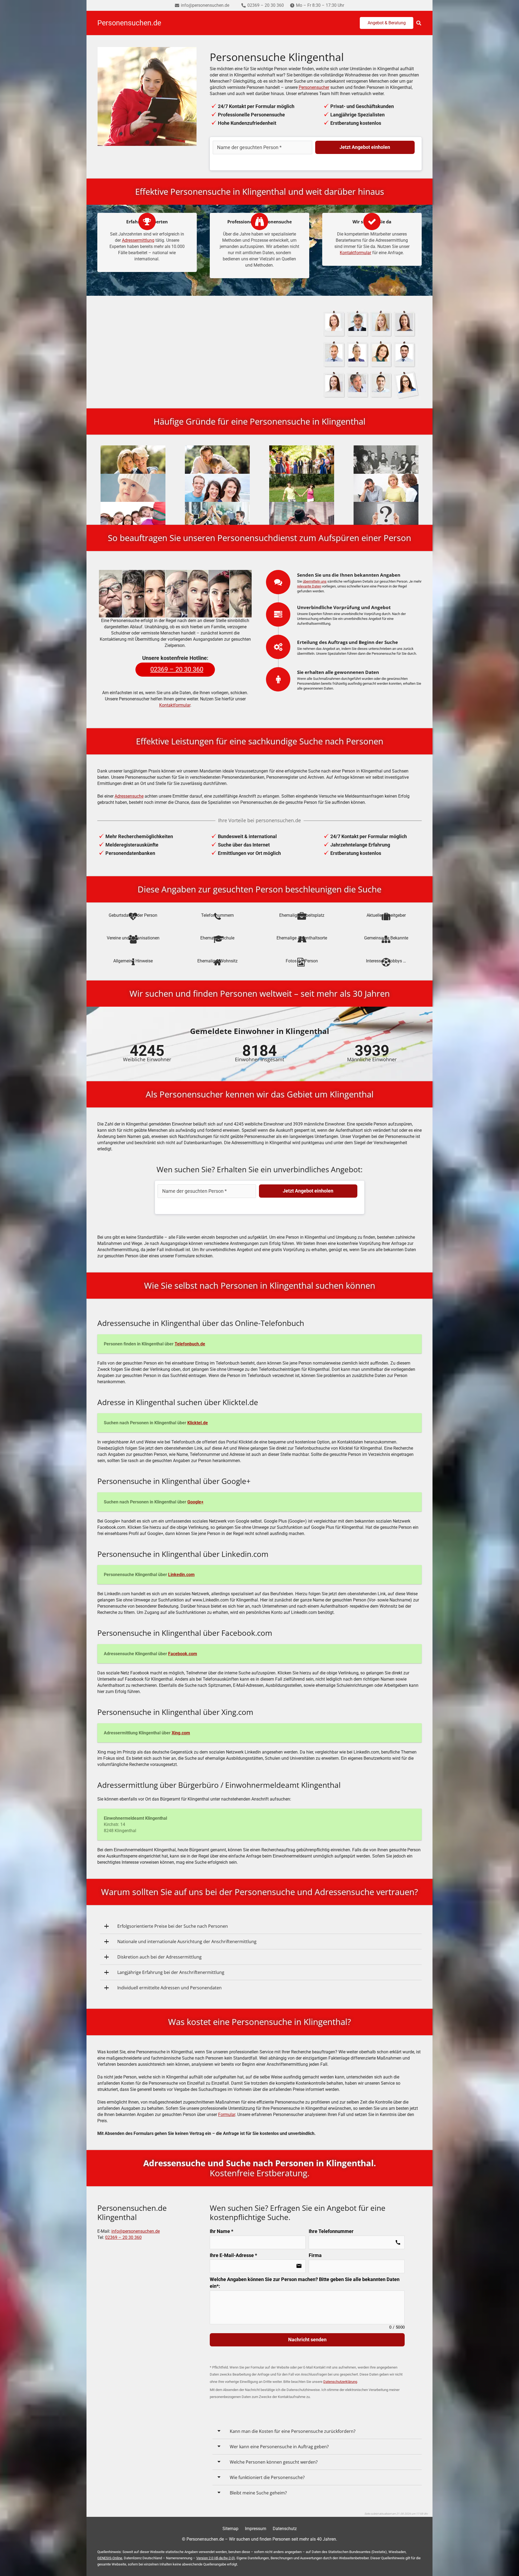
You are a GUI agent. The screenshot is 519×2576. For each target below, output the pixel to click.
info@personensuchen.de (136, 2231)
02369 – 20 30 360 (123, 2237)
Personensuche (208, 354)
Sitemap (230, 2529)
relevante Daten (309, 586)
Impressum (256, 2529)
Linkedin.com (181, 1575)
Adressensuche (129, 796)
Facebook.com (183, 1654)
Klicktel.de (198, 1423)
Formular (227, 2115)
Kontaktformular (355, 253)
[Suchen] (419, 23)
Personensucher (314, 87)
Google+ (195, 1502)
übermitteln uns (315, 581)
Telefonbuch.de (190, 1344)
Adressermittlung (138, 240)
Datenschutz (285, 2529)
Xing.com (181, 1733)
